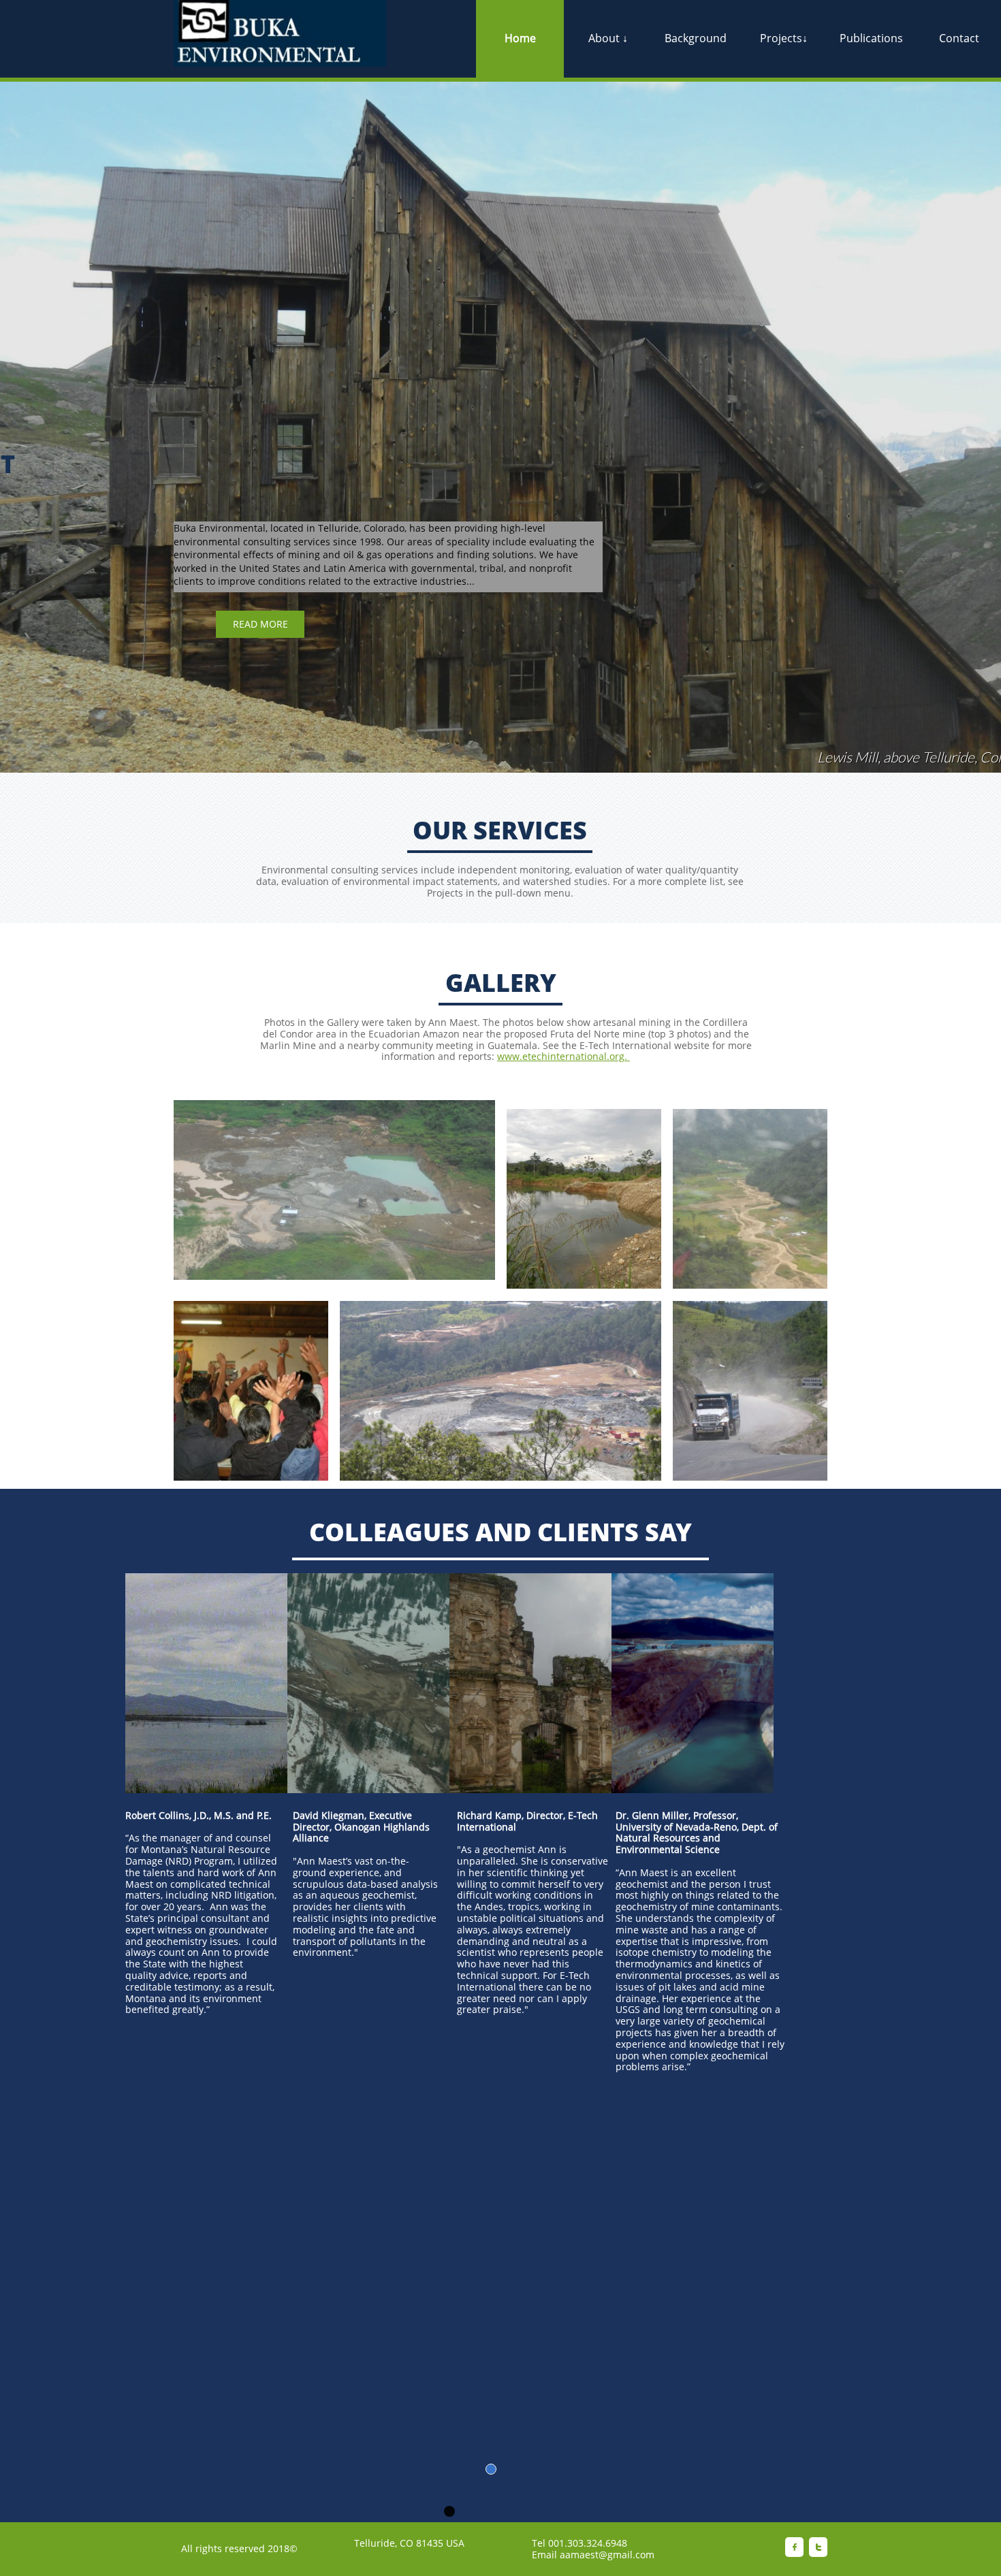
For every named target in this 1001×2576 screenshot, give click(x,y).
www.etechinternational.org (561, 1056)
